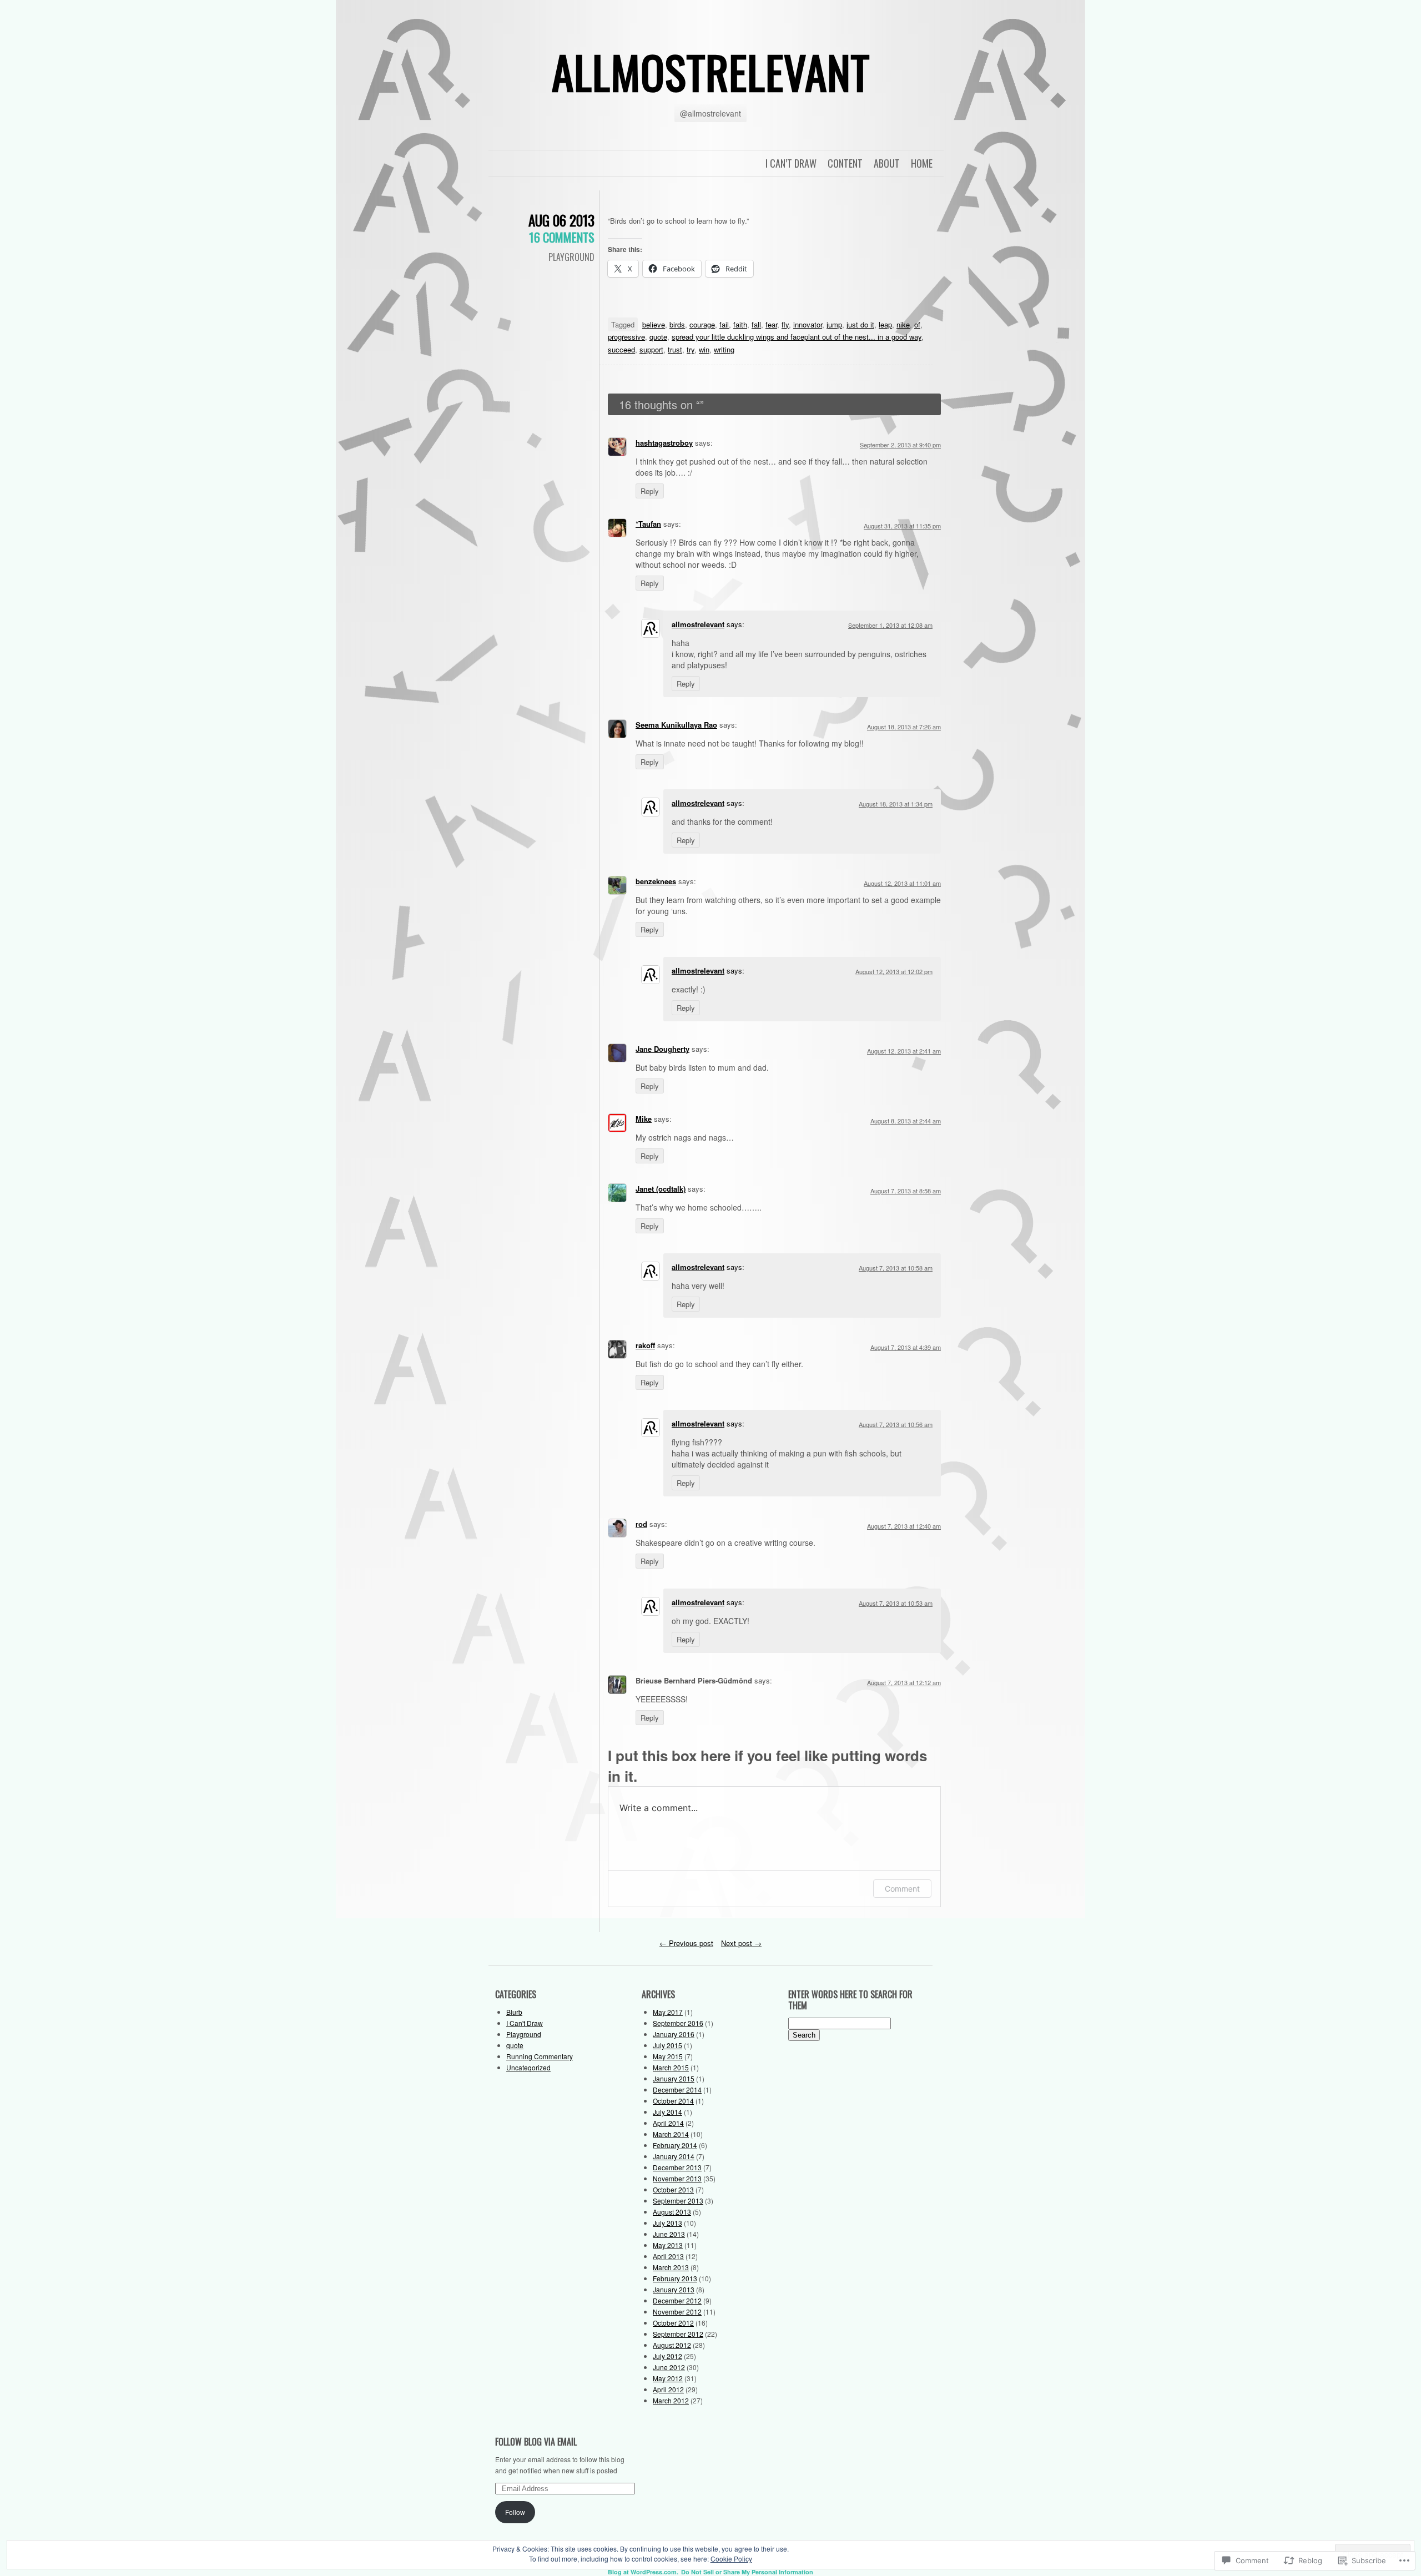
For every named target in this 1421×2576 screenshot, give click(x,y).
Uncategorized (528, 2067)
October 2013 (673, 2189)
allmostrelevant (711, 72)
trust (675, 349)
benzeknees (656, 881)
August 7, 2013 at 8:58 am (906, 1191)
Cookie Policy (731, 2559)
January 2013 (674, 2289)
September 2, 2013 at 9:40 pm (900, 445)
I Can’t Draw (791, 163)
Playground (571, 257)
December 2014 (677, 2089)
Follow (515, 2512)
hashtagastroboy (664, 443)
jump (834, 324)
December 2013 (677, 2167)
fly (785, 324)
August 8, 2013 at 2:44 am (906, 1121)
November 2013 (677, 2178)
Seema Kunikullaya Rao (676, 725)
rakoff (645, 1345)
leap (885, 324)
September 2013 (678, 2201)
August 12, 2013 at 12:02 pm (894, 971)
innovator (808, 324)
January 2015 (674, 2078)
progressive (626, 337)
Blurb (514, 2012)
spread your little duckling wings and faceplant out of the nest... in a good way (797, 337)
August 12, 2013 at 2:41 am (904, 1051)
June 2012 (669, 2367)
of (917, 324)
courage (702, 324)
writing (724, 349)
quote (658, 337)
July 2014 (667, 2112)
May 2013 (668, 2245)
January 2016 (674, 2034)
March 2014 (671, 2134)
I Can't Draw (525, 2023)
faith (740, 324)
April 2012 (668, 2389)
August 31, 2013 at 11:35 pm (902, 526)
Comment (902, 1889)
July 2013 (667, 2223)
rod (641, 1524)
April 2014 (668, 2123)
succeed (621, 349)
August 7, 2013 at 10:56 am (896, 1424)
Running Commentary (540, 2056)
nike (903, 324)
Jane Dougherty (662, 1049)
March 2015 (671, 2067)
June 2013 (669, 2234)
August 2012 (672, 2345)
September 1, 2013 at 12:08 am (890, 625)
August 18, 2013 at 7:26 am (904, 727)
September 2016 (678, 2023)
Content (845, 163)
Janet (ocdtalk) (661, 1189)
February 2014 (675, 2145)
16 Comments (562, 237)
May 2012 (668, 2378)
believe (654, 324)
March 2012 (671, 2400)
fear (771, 324)
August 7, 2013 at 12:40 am (904, 1526)
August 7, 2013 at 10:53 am (896, 1603)
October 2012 (673, 2323)
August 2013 (672, 2212)
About (887, 163)
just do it (860, 324)
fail (724, 324)
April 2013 (668, 2256)
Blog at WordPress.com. (643, 2572)
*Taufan (648, 524)
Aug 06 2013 (561, 220)
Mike (644, 1119)
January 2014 (674, 2156)
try (691, 349)
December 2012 (677, 2300)
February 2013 (675, 2278)
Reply (650, 491)
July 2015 (667, 2045)
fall (756, 324)
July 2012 (667, 2356)
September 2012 (678, 2334)
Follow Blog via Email (536, 2442)
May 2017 (668, 2012)
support (651, 349)
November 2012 (677, 2312)
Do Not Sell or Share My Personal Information (747, 2572)
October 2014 (673, 2101)
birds (677, 324)
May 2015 (668, 2056)
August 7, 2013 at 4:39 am (906, 1347)
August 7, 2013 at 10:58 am (896, 1268)
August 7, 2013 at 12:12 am (904, 1682)
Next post (741, 1943)
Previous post (686, 1943)
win (704, 349)
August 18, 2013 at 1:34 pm (896, 804)
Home (922, 163)
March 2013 (671, 2267)
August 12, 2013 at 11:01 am (902, 883)
